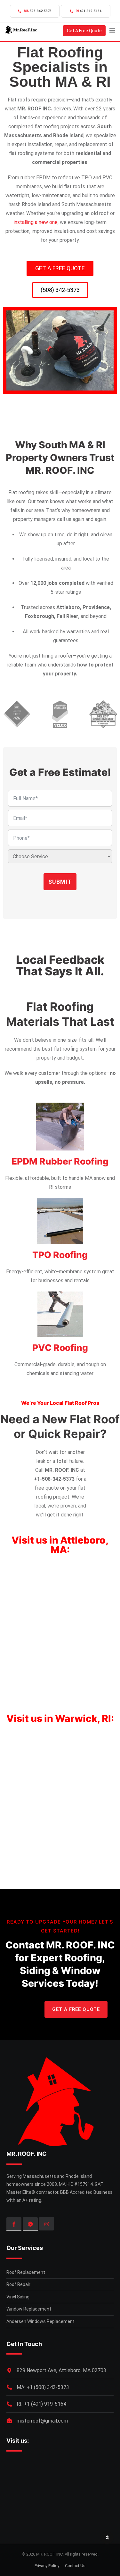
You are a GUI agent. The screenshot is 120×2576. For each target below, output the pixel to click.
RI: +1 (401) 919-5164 (41, 2404)
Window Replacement (29, 2309)
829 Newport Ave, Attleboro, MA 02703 (61, 2370)
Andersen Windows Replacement (40, 2321)
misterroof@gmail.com (42, 2421)
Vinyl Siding (18, 2297)
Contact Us (75, 2566)
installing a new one (36, 222)
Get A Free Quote (84, 31)
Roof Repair (18, 2284)
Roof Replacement (26, 2272)
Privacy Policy (47, 2566)
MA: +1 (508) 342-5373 (43, 2387)
